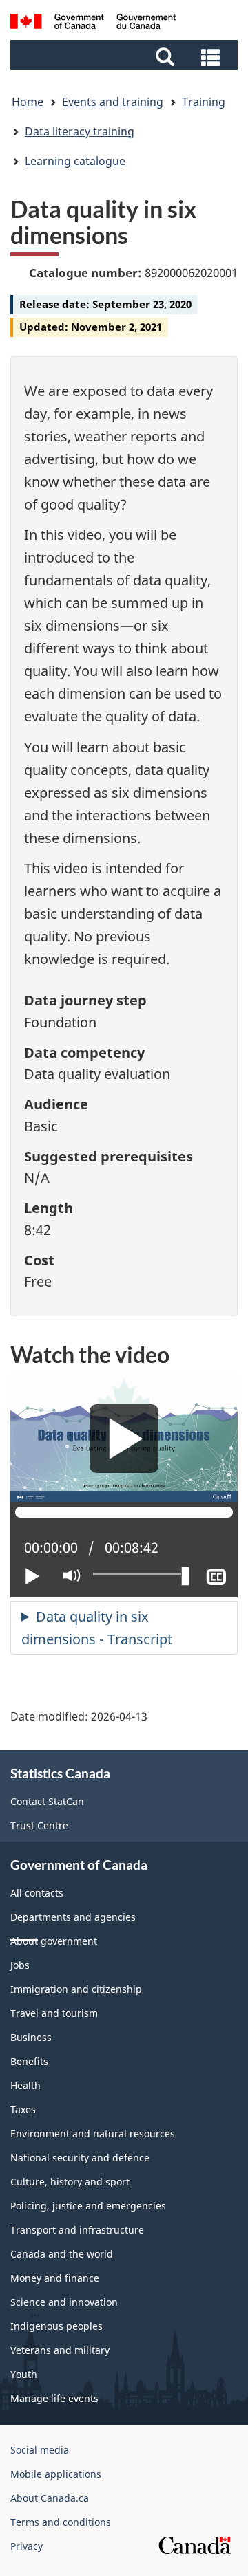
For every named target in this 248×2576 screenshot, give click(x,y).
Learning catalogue (75, 161)
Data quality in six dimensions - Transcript (97, 1628)
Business (31, 2037)
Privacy (27, 2546)
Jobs (20, 1965)
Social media (40, 2450)
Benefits (29, 2061)
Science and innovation (64, 2302)
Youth (24, 2374)
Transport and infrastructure (77, 2230)
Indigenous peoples (56, 2326)
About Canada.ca (50, 2498)
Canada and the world (62, 2254)
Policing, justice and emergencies (88, 2206)
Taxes (23, 2109)
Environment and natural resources (93, 2133)
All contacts (37, 1893)
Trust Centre (39, 1825)
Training (204, 102)
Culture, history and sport (70, 2182)
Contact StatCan (47, 1801)
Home (28, 102)
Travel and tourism (54, 2013)
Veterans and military (60, 2350)
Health (25, 2085)
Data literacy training (80, 131)
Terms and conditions (61, 2522)
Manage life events (54, 2398)
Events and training (113, 102)
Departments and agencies (73, 1917)
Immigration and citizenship (76, 1989)
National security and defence (80, 2158)
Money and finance (55, 2278)
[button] (126, 56)
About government (54, 1941)
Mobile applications (56, 2474)
